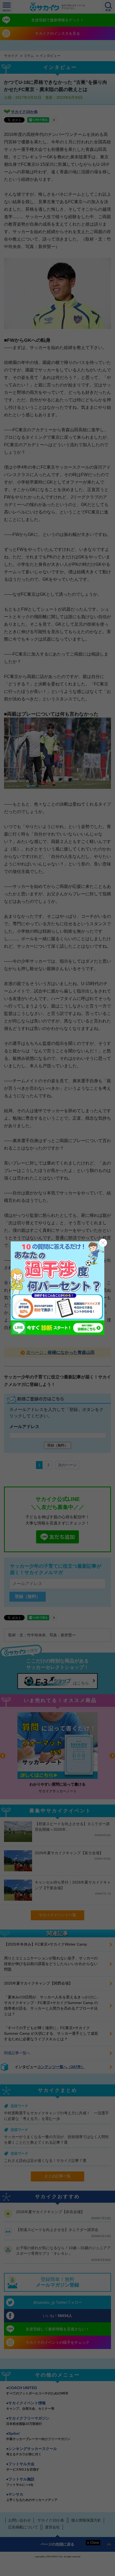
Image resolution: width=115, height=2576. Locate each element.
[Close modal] (103, 1243)
